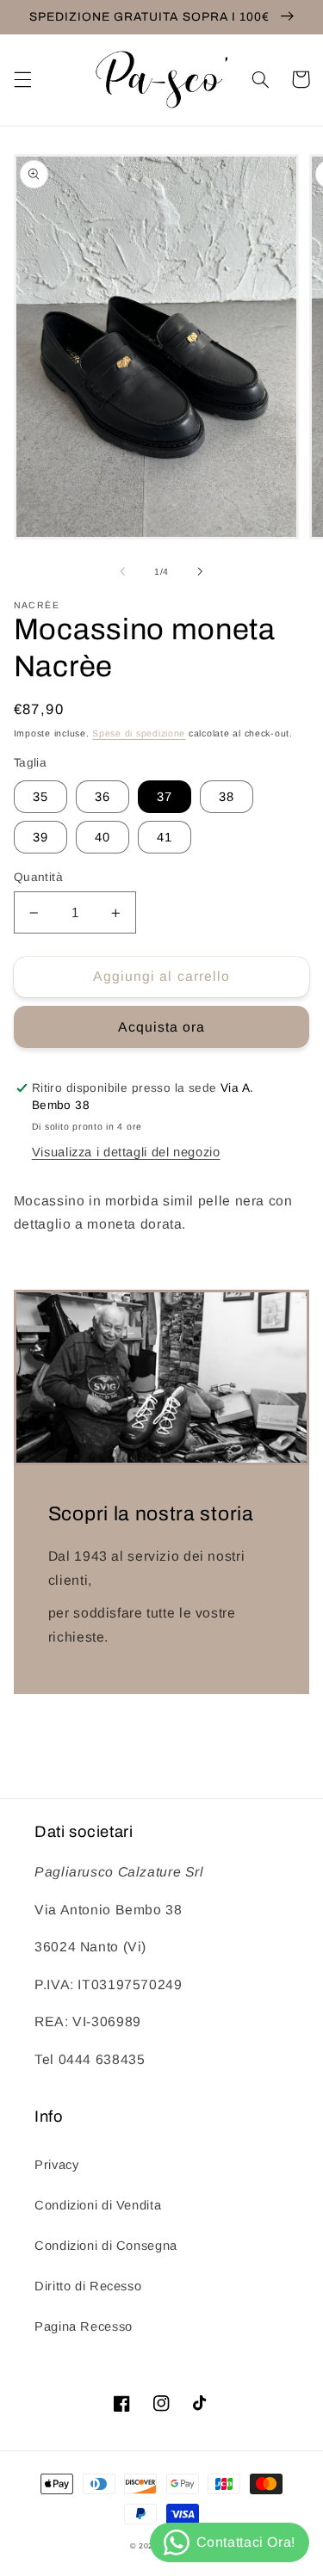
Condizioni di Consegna (106, 2246)
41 (165, 837)
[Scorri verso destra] (201, 572)
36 (102, 797)
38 (227, 797)
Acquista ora (162, 1027)
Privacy (56, 2165)
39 (40, 837)
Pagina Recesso (84, 2326)
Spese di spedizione (139, 733)
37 (165, 797)
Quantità (38, 877)
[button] (22, 79)
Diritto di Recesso (88, 2286)
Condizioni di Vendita (98, 2205)
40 (102, 837)
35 (40, 797)
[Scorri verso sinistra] (122, 572)
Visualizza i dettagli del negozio (126, 1152)
